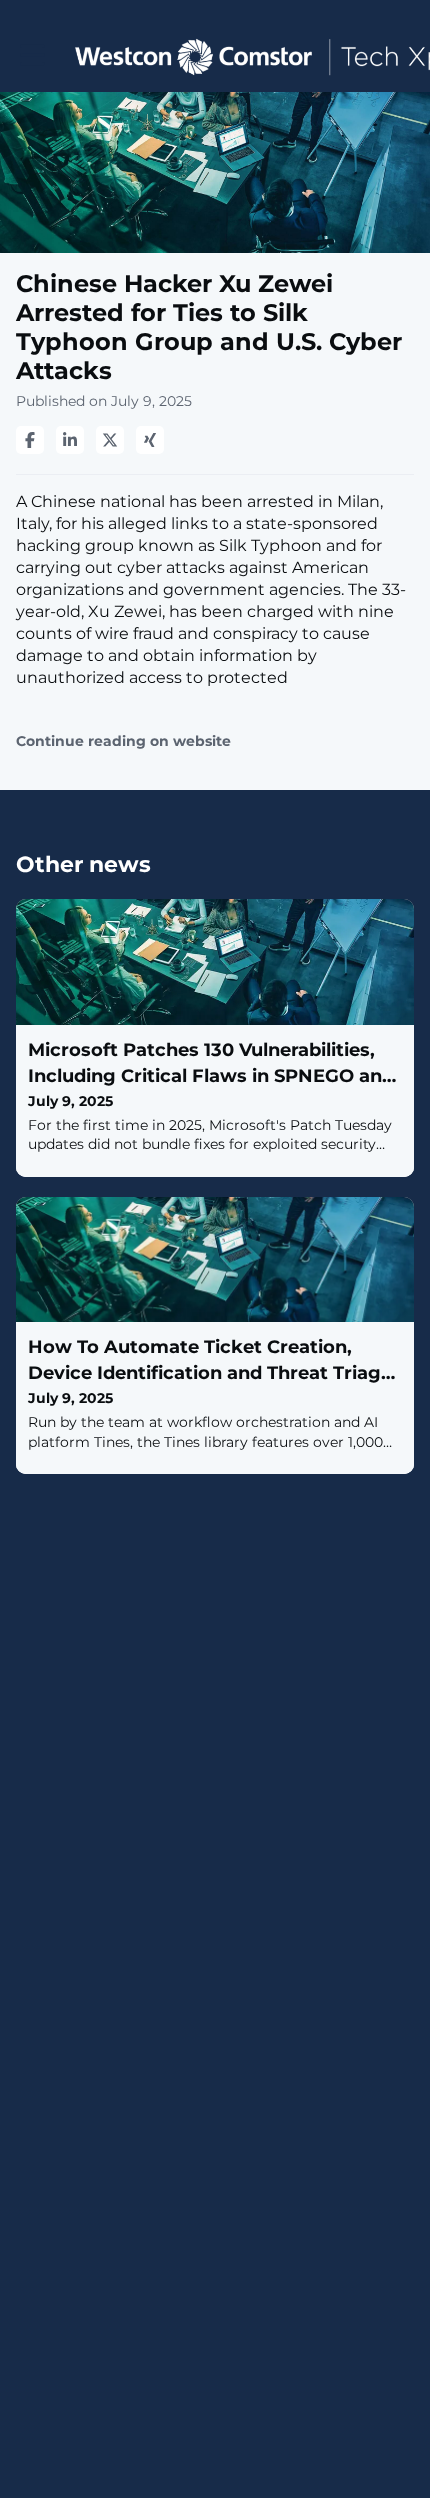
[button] (32, 55)
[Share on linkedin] (70, 440)
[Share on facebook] (30, 440)
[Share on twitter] (110, 440)
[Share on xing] (150, 440)
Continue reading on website (123, 741)
